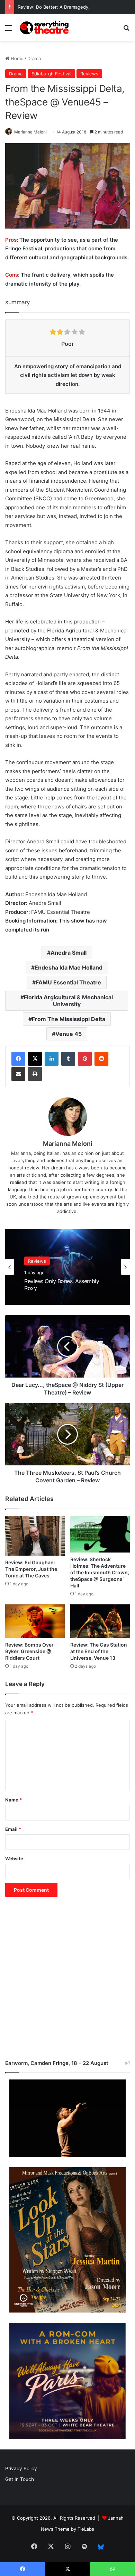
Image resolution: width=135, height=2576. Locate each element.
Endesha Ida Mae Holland (69, 967)
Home (16, 58)
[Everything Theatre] (45, 27)
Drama (34, 58)
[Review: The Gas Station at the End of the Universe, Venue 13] (100, 1621)
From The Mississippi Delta (69, 1019)
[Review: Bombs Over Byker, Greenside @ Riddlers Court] (35, 1621)
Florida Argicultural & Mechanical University (68, 1001)
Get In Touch (20, 2479)
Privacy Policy (21, 2468)
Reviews (89, 74)
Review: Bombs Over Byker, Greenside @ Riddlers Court (29, 1651)
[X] (35, 1059)
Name (13, 1800)
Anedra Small (69, 953)
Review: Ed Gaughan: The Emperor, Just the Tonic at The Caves (31, 1569)
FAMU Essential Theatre (68, 982)
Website (14, 1859)
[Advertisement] (67, 1982)
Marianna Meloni (30, 132)
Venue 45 (69, 1034)
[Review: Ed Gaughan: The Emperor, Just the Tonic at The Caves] (35, 1536)
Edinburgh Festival (51, 74)
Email (13, 1829)
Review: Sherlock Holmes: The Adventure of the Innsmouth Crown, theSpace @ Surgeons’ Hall (100, 1572)
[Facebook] (18, 1059)
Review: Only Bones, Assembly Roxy (62, 1285)
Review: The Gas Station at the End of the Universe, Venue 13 (99, 1651)
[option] (67, 1267)
